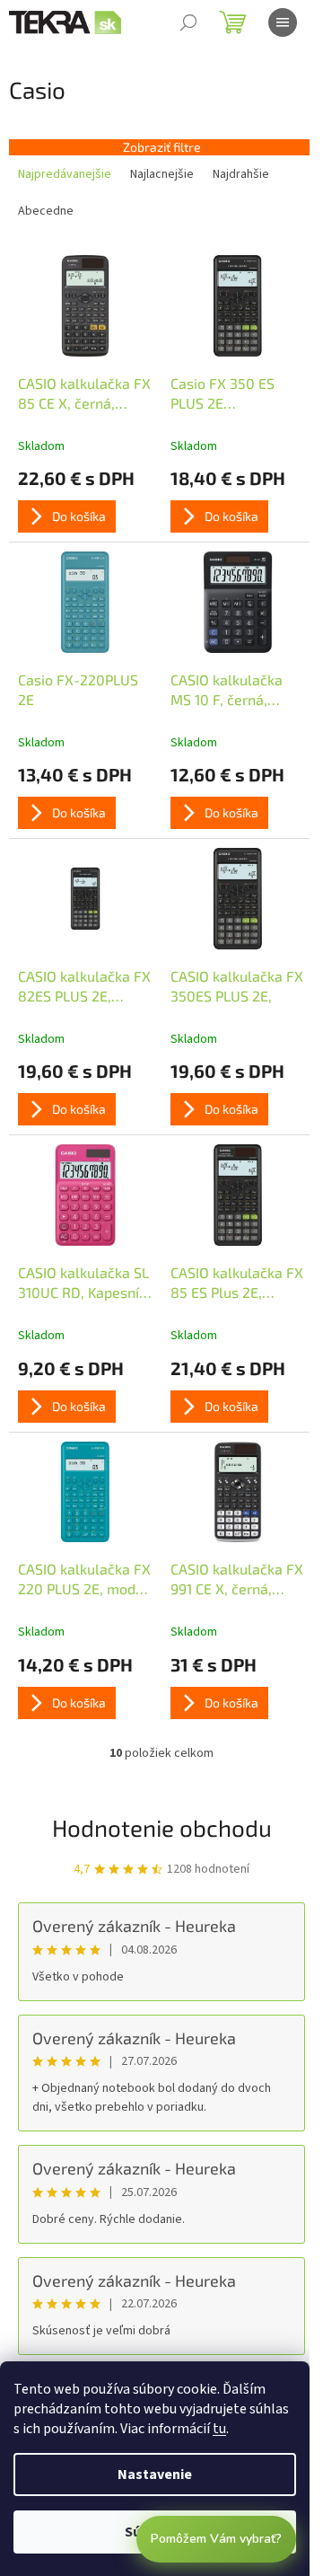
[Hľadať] (188, 22)
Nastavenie (155, 2475)
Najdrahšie (241, 174)
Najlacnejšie (162, 174)
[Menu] (283, 22)
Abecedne (46, 211)
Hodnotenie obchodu (162, 1827)
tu (219, 2429)
